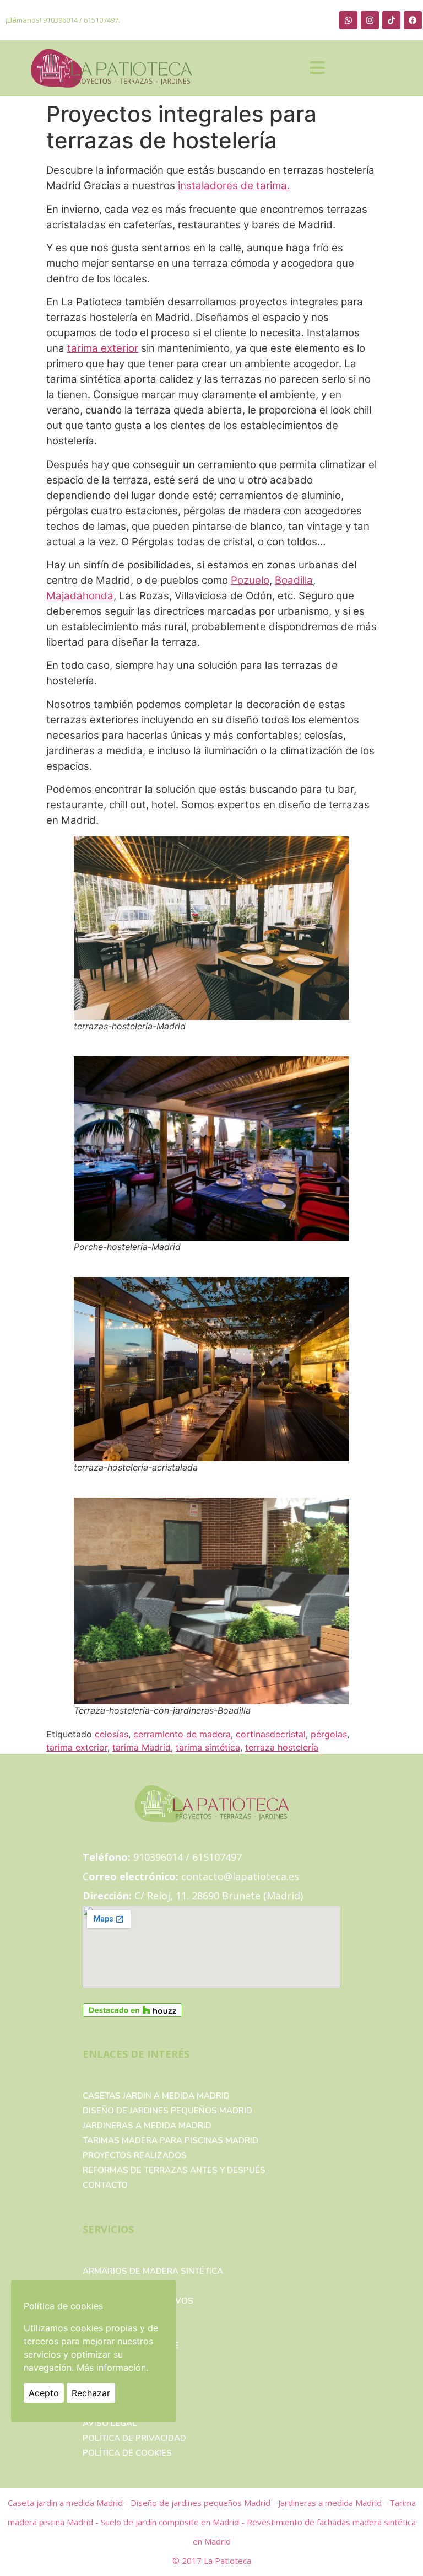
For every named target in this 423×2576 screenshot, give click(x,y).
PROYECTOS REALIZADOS (135, 2155)
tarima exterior (103, 348)
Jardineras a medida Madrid (147, 2126)
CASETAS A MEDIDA (123, 2286)
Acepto (44, 2393)
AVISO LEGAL (110, 2423)
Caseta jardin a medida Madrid (66, 2503)
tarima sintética (208, 1747)
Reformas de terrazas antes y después (174, 2170)
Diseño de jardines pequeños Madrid (167, 2111)
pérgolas (329, 1734)
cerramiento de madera (182, 1734)
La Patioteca (227, 2561)
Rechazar (91, 2393)
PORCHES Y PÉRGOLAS (129, 2316)
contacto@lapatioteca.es (240, 1876)
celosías (112, 1734)
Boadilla (294, 580)
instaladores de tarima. (234, 186)
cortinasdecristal (271, 1734)
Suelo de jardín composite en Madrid (171, 2522)
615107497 (101, 20)
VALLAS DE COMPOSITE (131, 2346)
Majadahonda (80, 596)
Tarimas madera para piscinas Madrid (170, 2140)
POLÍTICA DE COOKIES (127, 2453)
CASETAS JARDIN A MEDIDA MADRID (156, 2096)
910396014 (60, 20)
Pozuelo (250, 580)
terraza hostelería (282, 1747)
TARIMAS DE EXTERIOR (129, 2331)
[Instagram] (370, 20)
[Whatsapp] (348, 20)
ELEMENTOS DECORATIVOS (138, 2301)
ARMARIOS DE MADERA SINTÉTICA (153, 2271)
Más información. (112, 2368)
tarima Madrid (142, 1747)
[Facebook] (413, 20)
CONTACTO (105, 2185)
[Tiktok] (391, 20)
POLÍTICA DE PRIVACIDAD (134, 2438)
